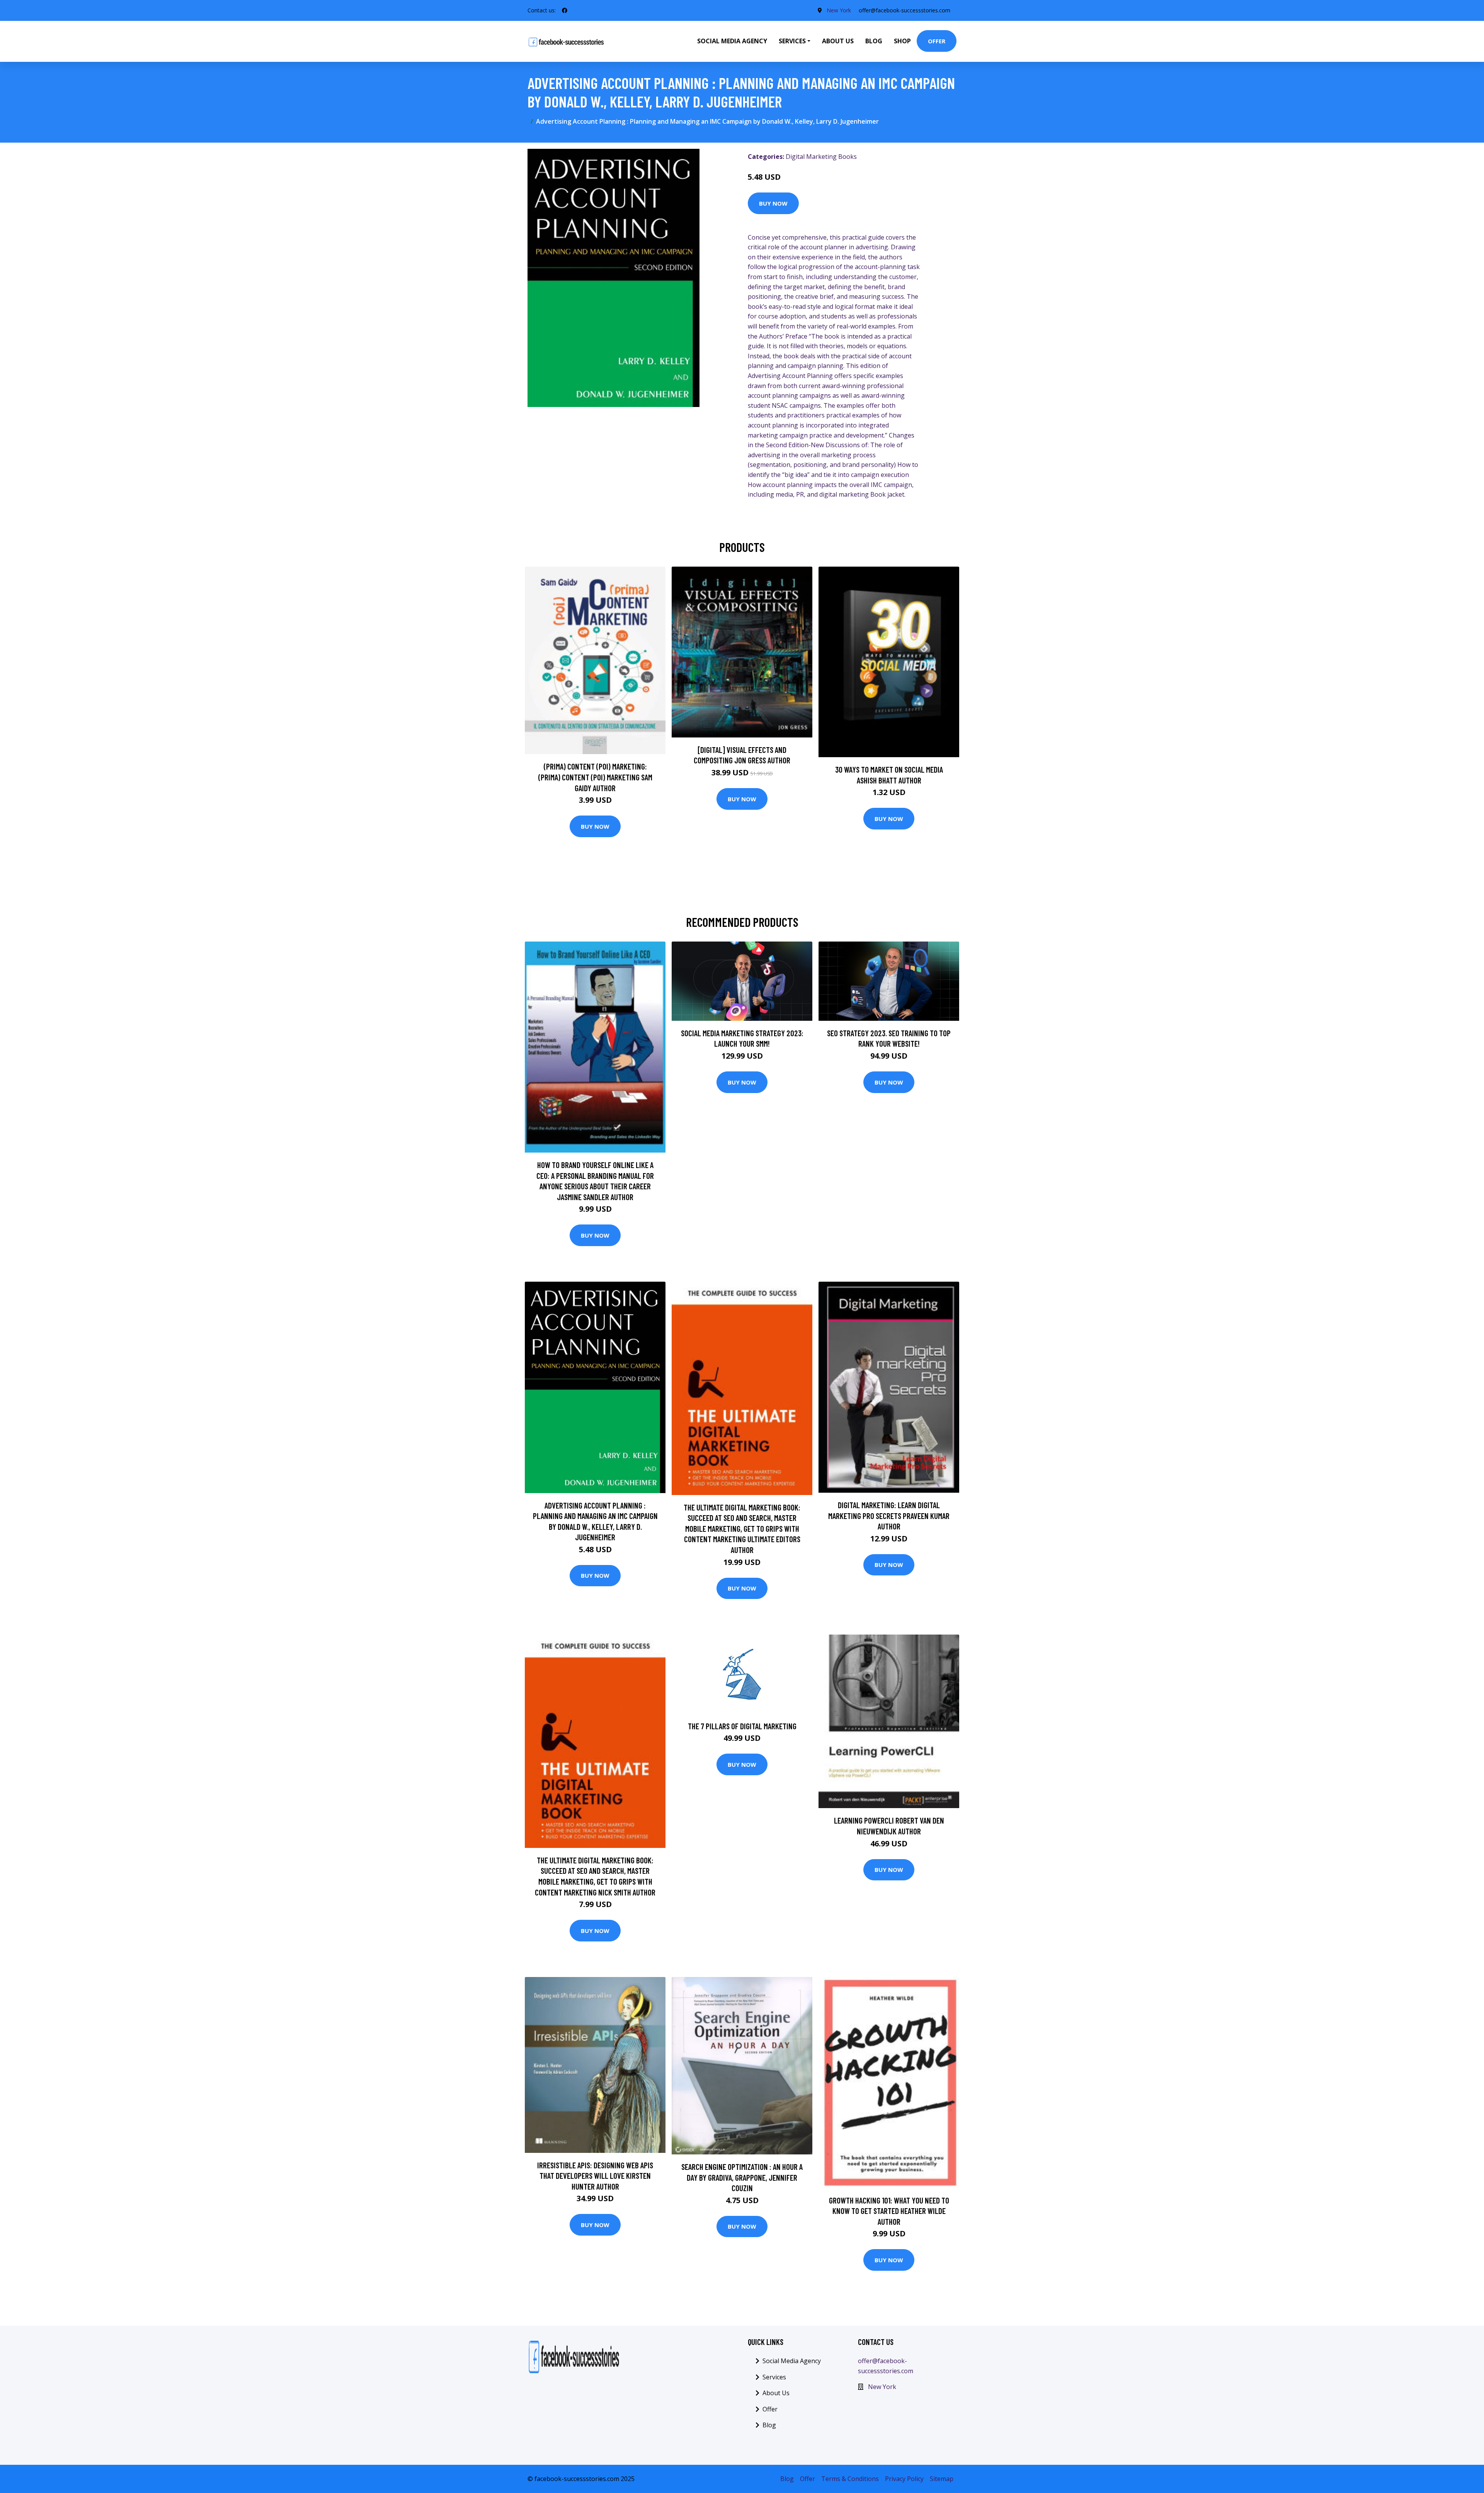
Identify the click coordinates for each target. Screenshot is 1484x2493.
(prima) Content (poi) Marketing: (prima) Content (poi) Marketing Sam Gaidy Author (595, 777)
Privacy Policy (904, 2479)
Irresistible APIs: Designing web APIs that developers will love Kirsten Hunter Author (595, 2176)
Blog (874, 41)
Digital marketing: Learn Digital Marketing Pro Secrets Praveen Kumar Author (889, 1516)
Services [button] (792, 41)
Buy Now (773, 203)
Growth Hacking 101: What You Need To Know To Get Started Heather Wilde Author (889, 2211)
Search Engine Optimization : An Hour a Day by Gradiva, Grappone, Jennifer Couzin (742, 2177)
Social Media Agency (732, 41)
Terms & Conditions (850, 2479)
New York (839, 10)
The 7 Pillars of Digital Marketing (742, 1726)
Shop (902, 41)
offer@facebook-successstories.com (905, 10)
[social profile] (565, 10)
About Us (838, 41)
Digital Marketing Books (821, 157)
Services (774, 2377)
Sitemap (942, 2479)
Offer (937, 41)
